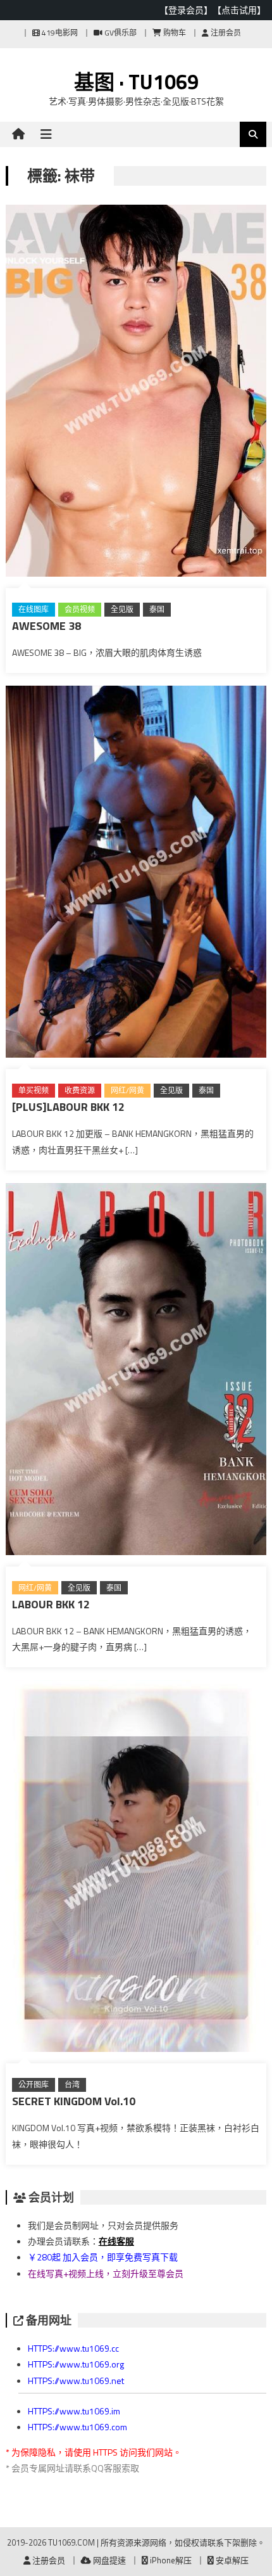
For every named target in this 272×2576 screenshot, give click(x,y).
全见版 (122, 609)
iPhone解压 (170, 2560)
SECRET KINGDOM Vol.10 (74, 2101)
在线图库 (34, 609)
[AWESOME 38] (136, 393)
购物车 (174, 33)
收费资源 (80, 1090)
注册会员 (225, 33)
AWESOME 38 (46, 626)
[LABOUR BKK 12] (136, 1372)
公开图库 (34, 2085)
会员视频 (80, 609)
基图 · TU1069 (136, 82)
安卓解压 (231, 2560)
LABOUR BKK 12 (51, 1604)
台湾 (72, 2085)
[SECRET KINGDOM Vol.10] (136, 1868)
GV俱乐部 (120, 33)
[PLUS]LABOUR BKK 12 (68, 1107)
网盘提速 (108, 2560)
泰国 (157, 609)
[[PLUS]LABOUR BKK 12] (136, 874)
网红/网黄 (127, 1090)
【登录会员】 (186, 10)
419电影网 (59, 33)
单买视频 (34, 1090)
